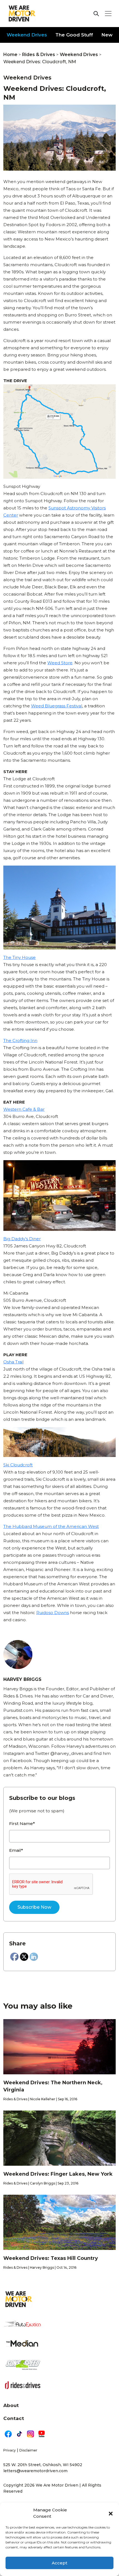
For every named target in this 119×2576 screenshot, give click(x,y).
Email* (16, 1850)
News (108, 35)
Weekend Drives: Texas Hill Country (51, 2258)
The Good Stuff (74, 35)
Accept (59, 2563)
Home (10, 55)
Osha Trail (13, 1362)
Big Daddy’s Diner (22, 1239)
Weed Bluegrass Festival (57, 706)
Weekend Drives (27, 35)
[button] (111, 2513)
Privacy (10, 2450)
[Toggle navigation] (108, 14)
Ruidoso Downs (53, 1613)
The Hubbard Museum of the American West (51, 1526)
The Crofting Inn (20, 1040)
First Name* (22, 1823)
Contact (14, 2418)
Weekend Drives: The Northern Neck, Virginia (53, 2086)
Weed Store (60, 663)
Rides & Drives (39, 55)
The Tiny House (20, 957)
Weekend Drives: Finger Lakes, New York (58, 2174)
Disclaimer (28, 2450)
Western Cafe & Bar (24, 1109)
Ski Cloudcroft (18, 1465)
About (11, 2405)
